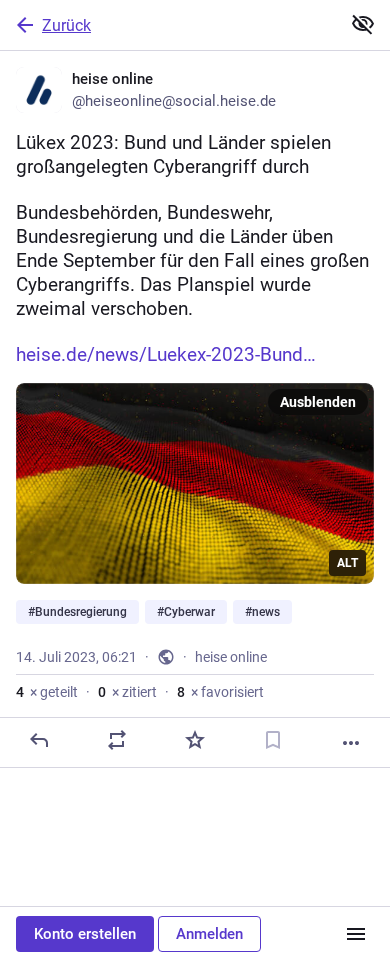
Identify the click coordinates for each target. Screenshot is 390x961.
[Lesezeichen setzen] (273, 740)
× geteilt (47, 692)
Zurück (66, 25)
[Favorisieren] (195, 740)
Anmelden (209, 934)
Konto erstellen (85, 934)
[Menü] (356, 934)
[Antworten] (39, 740)
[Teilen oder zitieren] (117, 740)
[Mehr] (351, 743)
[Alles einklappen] (363, 24)
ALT (347, 563)
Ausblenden (318, 402)
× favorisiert (220, 692)
